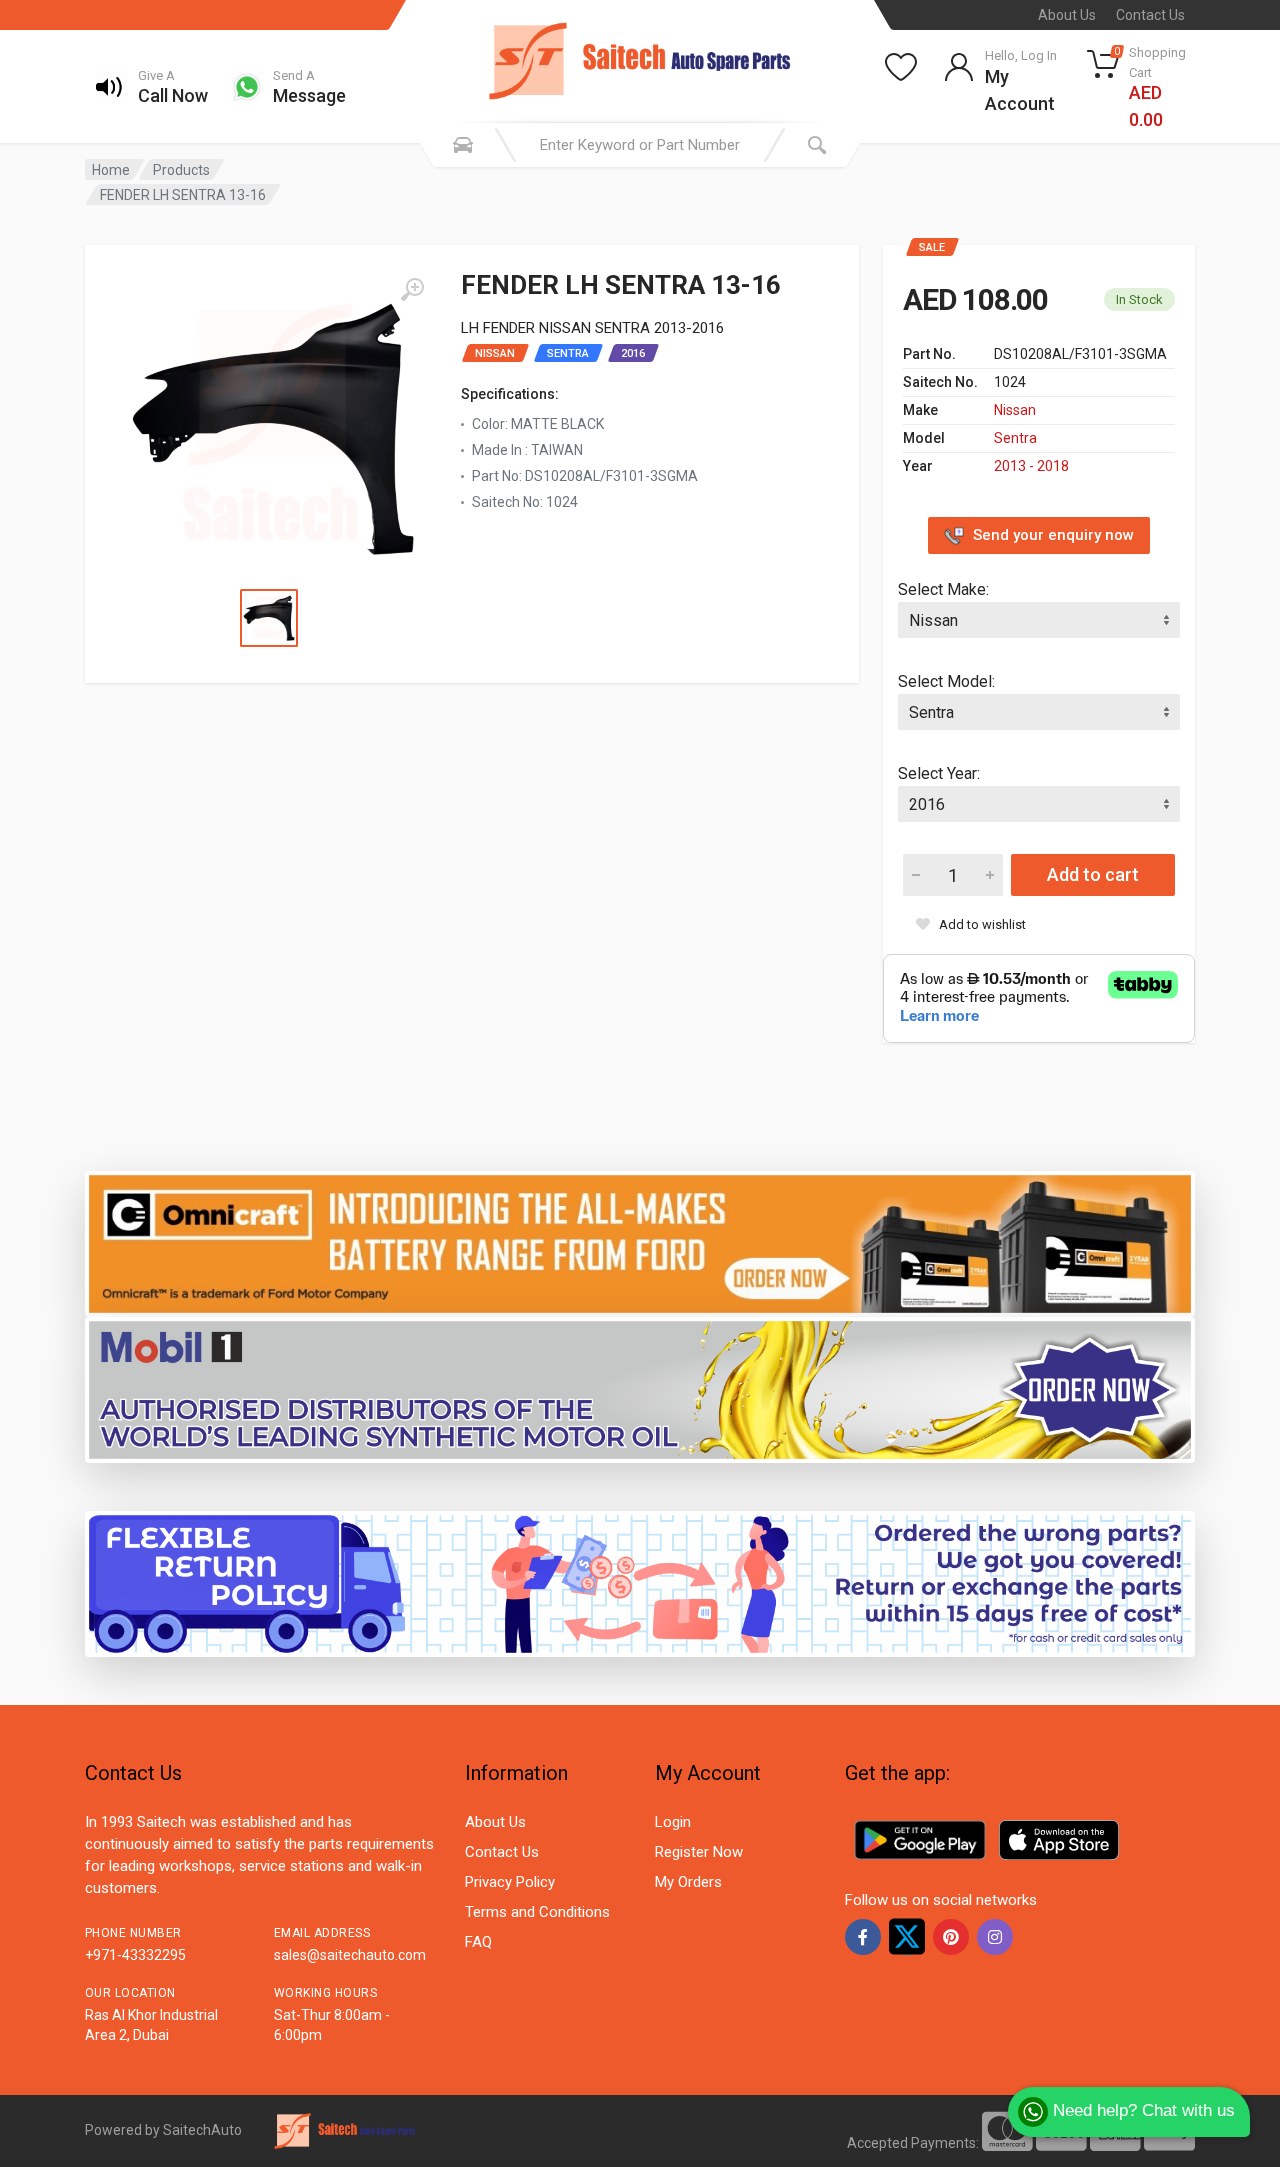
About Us (1067, 15)
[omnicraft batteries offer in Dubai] (640, 1242)
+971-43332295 (135, 1955)
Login (673, 1822)
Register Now (699, 1852)
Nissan (1015, 410)
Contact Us (1150, 15)
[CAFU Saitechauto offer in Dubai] (640, 1388)
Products (181, 170)
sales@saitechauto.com (350, 1955)
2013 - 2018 (1031, 466)
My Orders (688, 1882)
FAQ (478, 1942)
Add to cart (1093, 874)
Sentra (1015, 438)
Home (111, 170)
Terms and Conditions (537, 1912)
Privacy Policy (510, 1882)
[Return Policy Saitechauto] (640, 1582)
